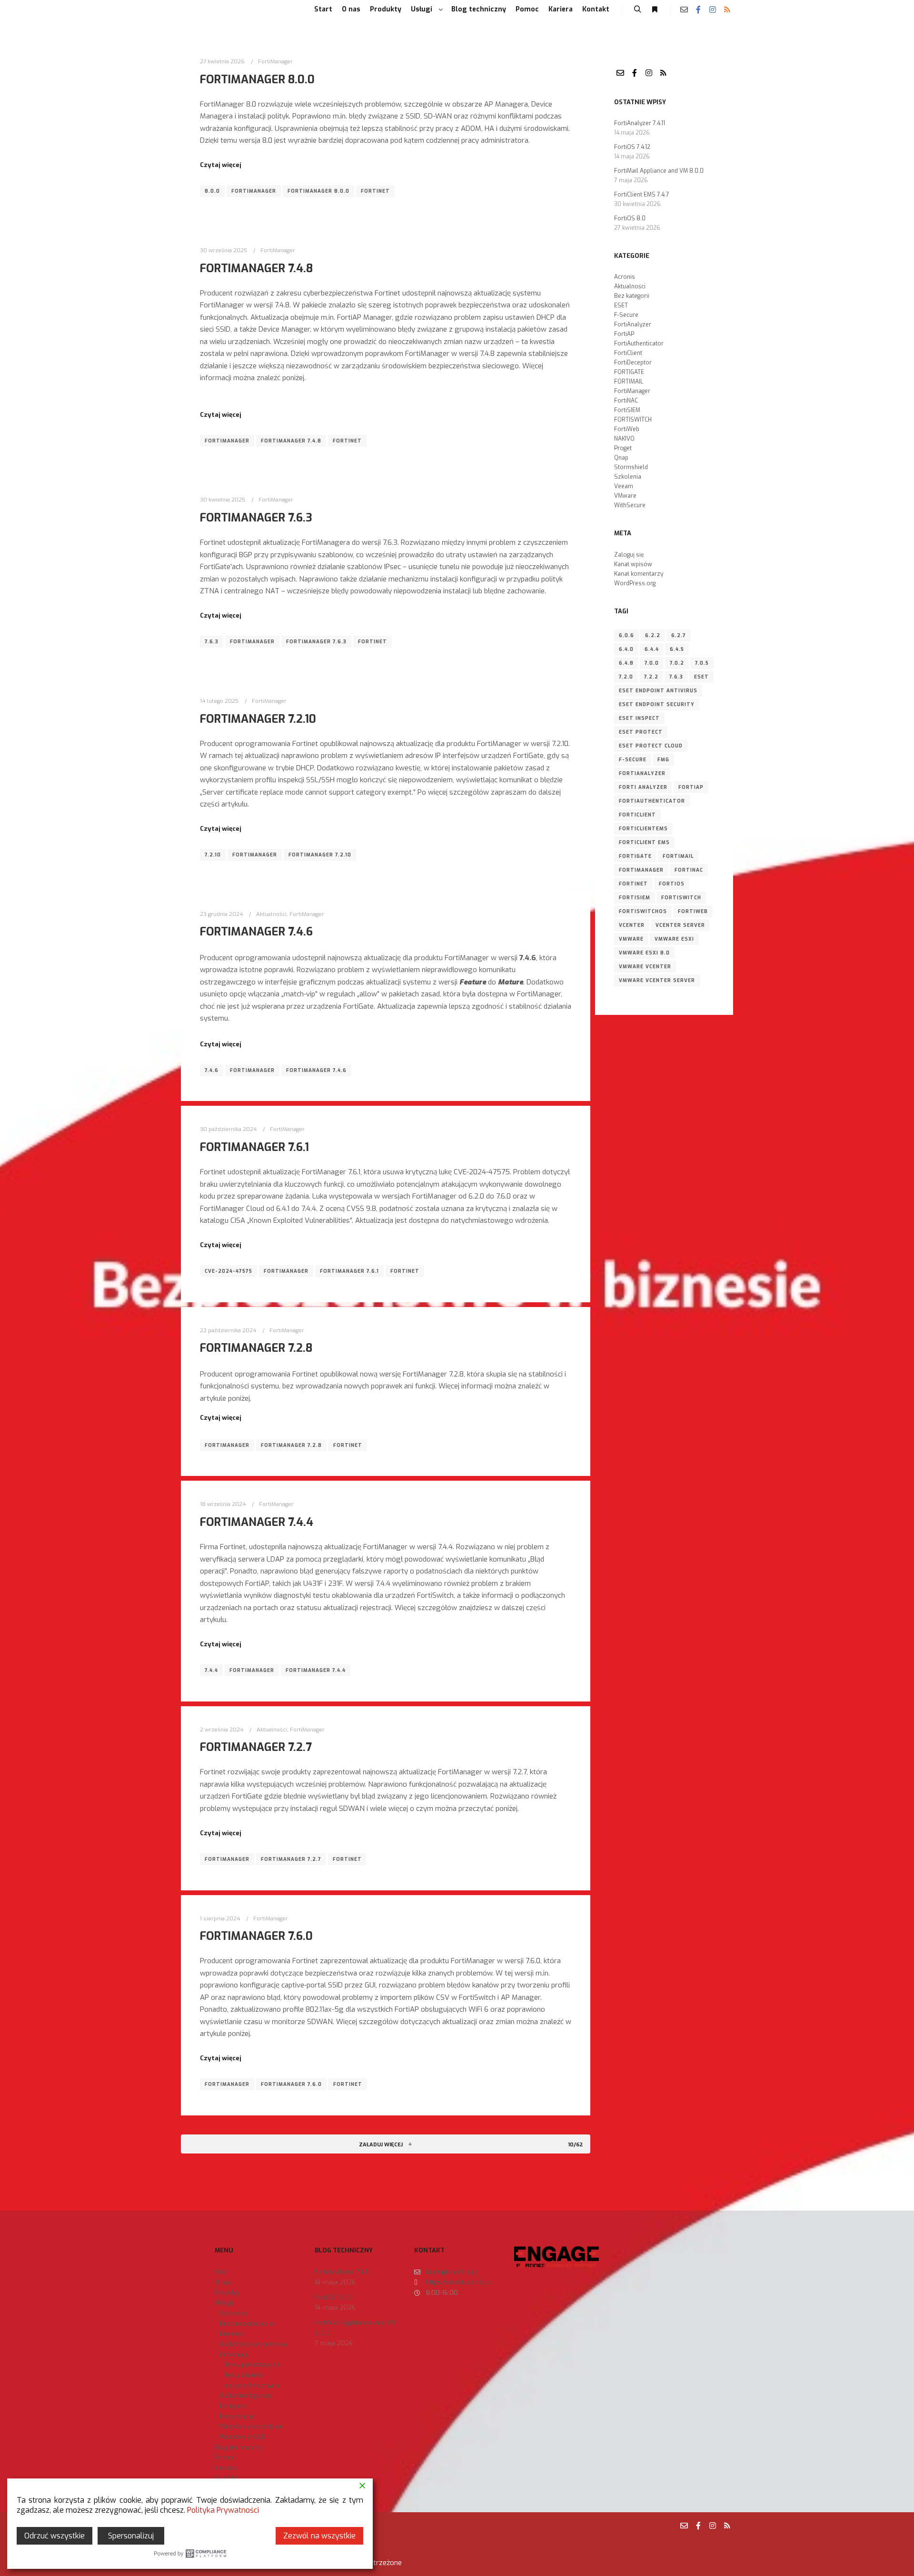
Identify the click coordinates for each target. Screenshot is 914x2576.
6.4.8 (626, 663)
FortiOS (672, 884)
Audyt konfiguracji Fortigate (246, 2401)
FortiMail (678, 856)
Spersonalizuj (131, 2536)
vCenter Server (680, 925)
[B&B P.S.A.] (200, 10)
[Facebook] (698, 10)
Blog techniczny (238, 2447)
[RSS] (727, 10)
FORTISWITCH (633, 420)
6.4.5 (677, 649)
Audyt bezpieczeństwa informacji (253, 2349)
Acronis (625, 277)
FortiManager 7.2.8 (256, 1348)
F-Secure (626, 315)
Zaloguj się (629, 555)
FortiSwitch (681, 898)
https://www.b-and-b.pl (459, 2282)
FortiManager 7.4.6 (256, 932)
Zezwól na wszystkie (319, 2536)
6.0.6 (626, 635)
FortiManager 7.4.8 (256, 268)
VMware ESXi (674, 939)
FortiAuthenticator (639, 344)
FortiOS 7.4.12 (632, 147)
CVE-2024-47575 (228, 1271)
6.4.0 (626, 649)
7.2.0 (626, 677)
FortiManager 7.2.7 (256, 1747)
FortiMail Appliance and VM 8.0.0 (659, 171)
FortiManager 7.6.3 (256, 518)
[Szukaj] (637, 10)
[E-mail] (684, 10)
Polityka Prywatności (223, 2510)
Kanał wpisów (633, 564)
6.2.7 (679, 635)
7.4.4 (211, 1670)
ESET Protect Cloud (651, 746)
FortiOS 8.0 (630, 218)
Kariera (225, 2468)
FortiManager (275, 61)
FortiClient (628, 353)
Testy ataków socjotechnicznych (252, 2380)
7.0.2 (677, 663)
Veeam (624, 486)
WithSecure (630, 505)
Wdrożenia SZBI (243, 2437)
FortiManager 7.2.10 (258, 719)
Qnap (621, 458)
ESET (621, 305)
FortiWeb (627, 429)
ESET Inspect (639, 718)
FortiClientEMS (643, 829)
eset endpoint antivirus (658, 691)
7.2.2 (651, 677)
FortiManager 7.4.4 (257, 1522)
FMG (663, 760)
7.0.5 (702, 663)
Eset (701, 677)
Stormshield (631, 467)
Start (222, 2272)
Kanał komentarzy (639, 574)
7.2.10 (213, 855)
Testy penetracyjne (252, 2365)
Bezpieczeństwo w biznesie (247, 2329)
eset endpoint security (657, 704)
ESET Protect (641, 732)
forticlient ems (644, 842)
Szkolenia (628, 477)
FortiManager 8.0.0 (257, 79)
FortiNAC (626, 401)
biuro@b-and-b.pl (451, 2272)
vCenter (632, 925)
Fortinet (375, 191)
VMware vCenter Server (657, 980)
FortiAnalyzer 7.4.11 (640, 123)
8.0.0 (212, 191)
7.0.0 (652, 663)
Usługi (224, 2303)
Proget (623, 448)
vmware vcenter (645, 967)
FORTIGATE (629, 372)
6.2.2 (653, 635)
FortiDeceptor (633, 363)
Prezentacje (237, 2416)
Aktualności (271, 914)
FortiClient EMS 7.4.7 (642, 195)
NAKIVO (624, 439)
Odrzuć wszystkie (55, 2536)
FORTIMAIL (629, 382)
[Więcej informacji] (655, 10)
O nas (223, 2282)
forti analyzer (643, 787)
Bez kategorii (632, 296)
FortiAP (624, 334)
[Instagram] (713, 10)
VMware (625, 496)
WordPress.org (635, 583)
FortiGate (635, 856)
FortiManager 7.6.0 (256, 1936)
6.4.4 (652, 649)
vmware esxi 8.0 (644, 953)
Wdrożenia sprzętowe (251, 2426)
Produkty (227, 2293)
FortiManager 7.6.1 (254, 1147)
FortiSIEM (627, 410)
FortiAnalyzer (633, 324)
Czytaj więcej (221, 165)
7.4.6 (212, 1070)
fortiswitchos (643, 911)
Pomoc (225, 2457)
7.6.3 (212, 642)
